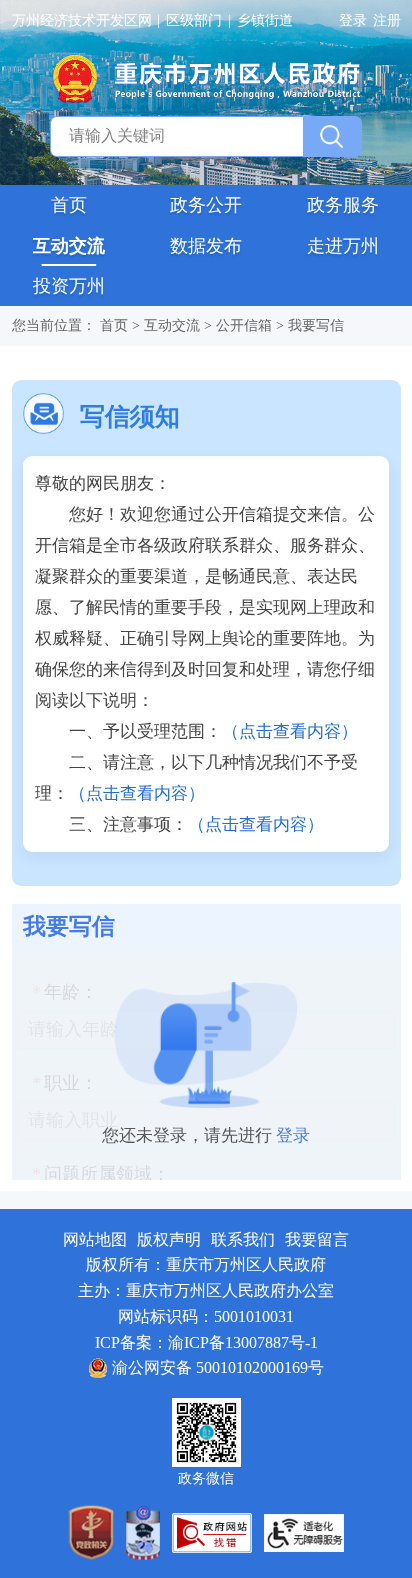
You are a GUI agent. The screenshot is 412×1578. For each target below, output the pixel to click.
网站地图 (95, 1239)
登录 (353, 20)
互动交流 (69, 246)
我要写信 (316, 325)
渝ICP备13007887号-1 (243, 1342)
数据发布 (206, 246)
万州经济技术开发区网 (82, 20)
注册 (387, 20)
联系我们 (243, 1239)
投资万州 (69, 286)
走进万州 (343, 246)
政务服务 (343, 205)
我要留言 (317, 1239)
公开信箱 (244, 325)
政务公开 (206, 205)
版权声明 (169, 1239)
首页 (69, 205)
